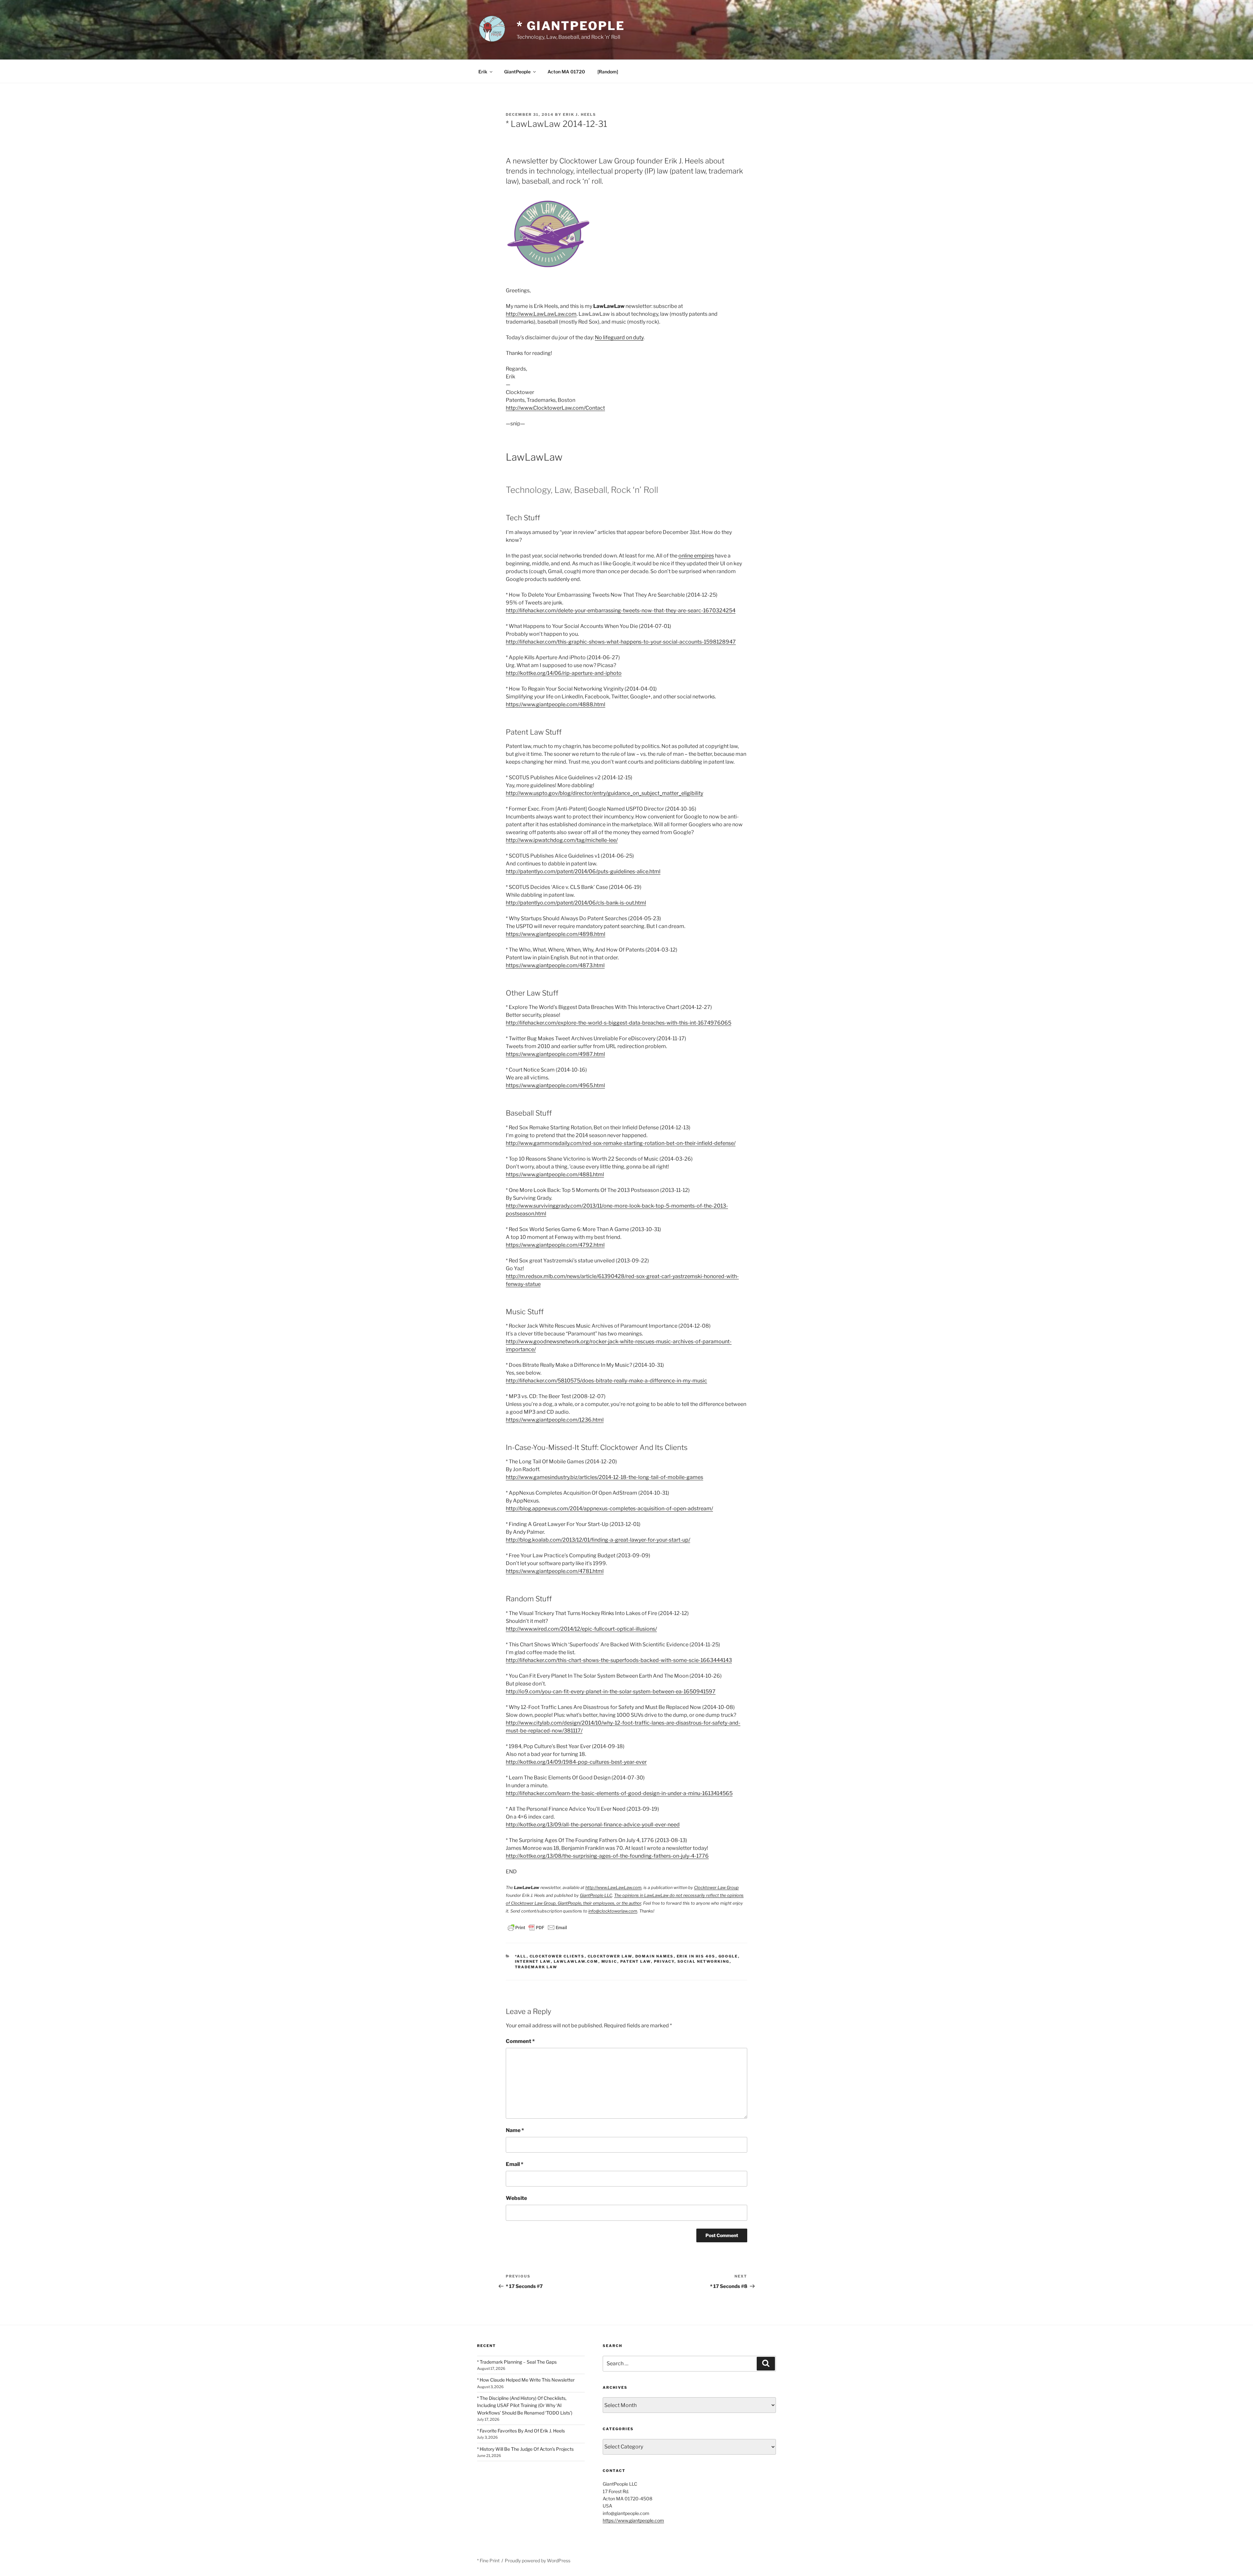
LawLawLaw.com (576, 1961)
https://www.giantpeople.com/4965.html (555, 1085)
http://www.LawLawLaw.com (541, 314)
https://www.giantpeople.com (633, 2520)
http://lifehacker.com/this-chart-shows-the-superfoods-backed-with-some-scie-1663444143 (619, 1660)
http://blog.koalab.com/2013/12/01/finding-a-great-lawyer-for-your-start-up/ (598, 1540)
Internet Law (533, 1961)
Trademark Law (536, 1967)
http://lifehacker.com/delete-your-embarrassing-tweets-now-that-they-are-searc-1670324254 (621, 610)
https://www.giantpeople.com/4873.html (555, 965)
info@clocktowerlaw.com (613, 1911)
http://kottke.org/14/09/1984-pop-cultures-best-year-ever (576, 1762)
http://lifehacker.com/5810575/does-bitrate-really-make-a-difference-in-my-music (606, 1381)
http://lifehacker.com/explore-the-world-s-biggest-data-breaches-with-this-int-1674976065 (619, 1023)
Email (515, 2164)
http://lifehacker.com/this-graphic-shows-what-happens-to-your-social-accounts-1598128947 (621, 642)
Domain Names (655, 1956)
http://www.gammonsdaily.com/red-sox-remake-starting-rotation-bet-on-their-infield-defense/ (621, 1143)
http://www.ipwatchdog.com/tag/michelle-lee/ (562, 840)
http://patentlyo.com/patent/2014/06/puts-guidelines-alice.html (583, 871)
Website (516, 2198)
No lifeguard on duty (619, 337)
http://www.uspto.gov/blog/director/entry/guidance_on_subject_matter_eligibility (604, 793)
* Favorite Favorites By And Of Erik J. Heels (521, 2431)
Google (728, 1956)
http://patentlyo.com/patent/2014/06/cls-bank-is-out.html (576, 903)
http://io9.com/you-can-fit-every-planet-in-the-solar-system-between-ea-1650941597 (611, 1692)
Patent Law (636, 1961)
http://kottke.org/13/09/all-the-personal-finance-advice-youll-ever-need (593, 1825)
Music (609, 1961)
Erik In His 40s (696, 1956)
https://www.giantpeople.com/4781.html (555, 1571)
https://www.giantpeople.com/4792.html (555, 1245)
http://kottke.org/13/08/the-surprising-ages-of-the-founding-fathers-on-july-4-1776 (607, 1856)
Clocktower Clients (557, 1956)
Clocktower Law (610, 1956)
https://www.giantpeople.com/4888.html (556, 704)
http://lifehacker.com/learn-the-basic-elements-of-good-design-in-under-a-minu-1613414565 (619, 1793)
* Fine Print (488, 2561)
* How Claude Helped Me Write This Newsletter (526, 2380)
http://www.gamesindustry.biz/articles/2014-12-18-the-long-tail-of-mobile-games (604, 1477)
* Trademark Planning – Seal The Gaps (517, 2362)
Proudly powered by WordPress (538, 2561)
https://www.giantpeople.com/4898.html (556, 934)
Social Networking (704, 1961)
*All (521, 1956)
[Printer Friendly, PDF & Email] (537, 1927)
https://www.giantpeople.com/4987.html (555, 1054)
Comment (520, 2041)
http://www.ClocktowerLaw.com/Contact (555, 408)
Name (515, 2130)
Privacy (664, 1961)
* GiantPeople (571, 26)
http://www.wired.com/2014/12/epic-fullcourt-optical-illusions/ (581, 1629)
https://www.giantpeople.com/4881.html (555, 1174)
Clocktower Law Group (716, 1888)
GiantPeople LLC (596, 1895)
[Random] (608, 72)
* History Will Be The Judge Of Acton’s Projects (525, 2449)
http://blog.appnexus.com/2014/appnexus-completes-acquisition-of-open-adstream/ (609, 1509)
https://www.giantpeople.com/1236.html (555, 1420)
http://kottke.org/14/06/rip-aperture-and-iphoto (564, 673)
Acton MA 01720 (566, 72)
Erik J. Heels (580, 114)
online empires (696, 556)
